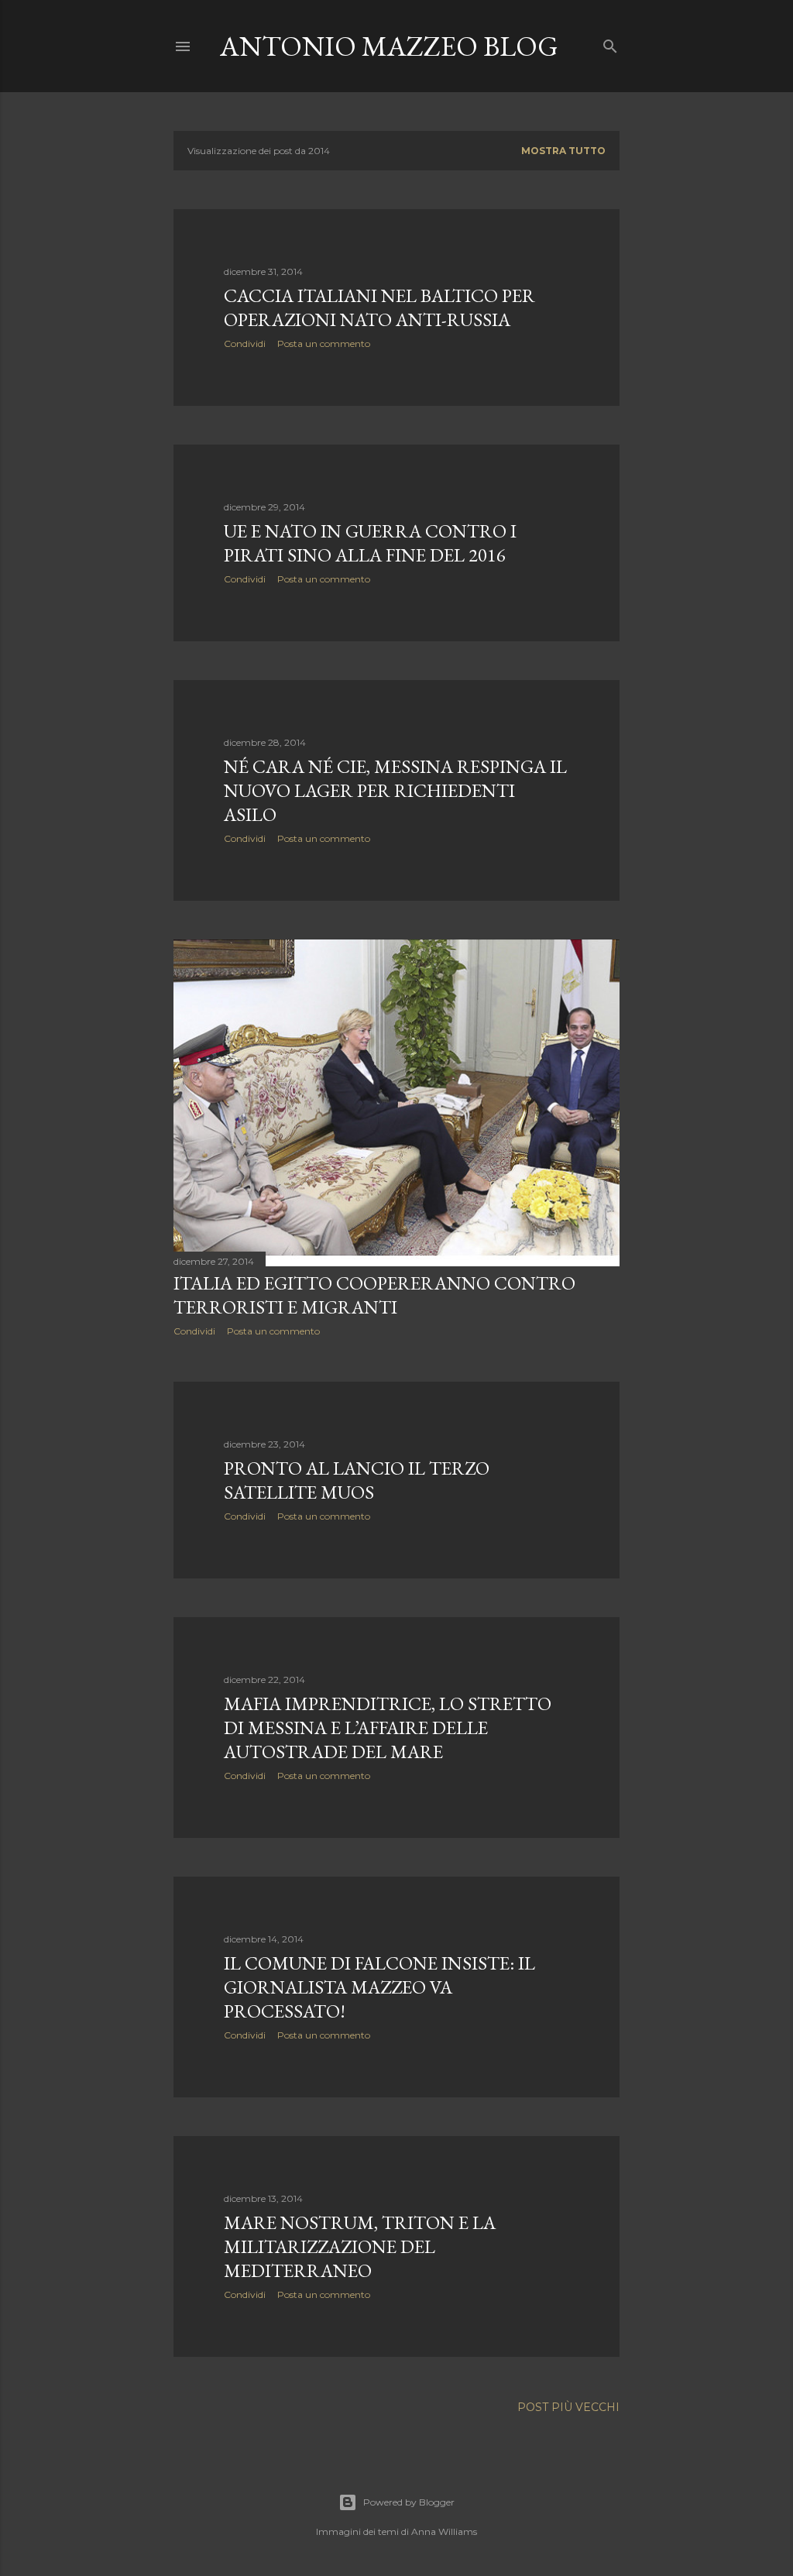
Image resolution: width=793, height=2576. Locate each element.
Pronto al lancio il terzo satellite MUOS (357, 1480)
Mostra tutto (563, 151)
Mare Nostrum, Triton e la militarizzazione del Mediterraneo (360, 2246)
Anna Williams (444, 2531)
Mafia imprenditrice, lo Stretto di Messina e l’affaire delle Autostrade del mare (388, 1728)
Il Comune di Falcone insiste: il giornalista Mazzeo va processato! (379, 1987)
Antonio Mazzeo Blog (389, 46)
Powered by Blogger (409, 2502)
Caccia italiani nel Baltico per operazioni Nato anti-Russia (379, 307)
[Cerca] (610, 43)
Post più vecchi (568, 2407)
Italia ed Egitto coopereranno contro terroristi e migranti (374, 1295)
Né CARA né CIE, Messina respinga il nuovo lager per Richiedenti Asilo (395, 790)
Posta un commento (324, 343)
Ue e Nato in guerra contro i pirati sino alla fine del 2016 (370, 543)
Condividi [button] (245, 343)
